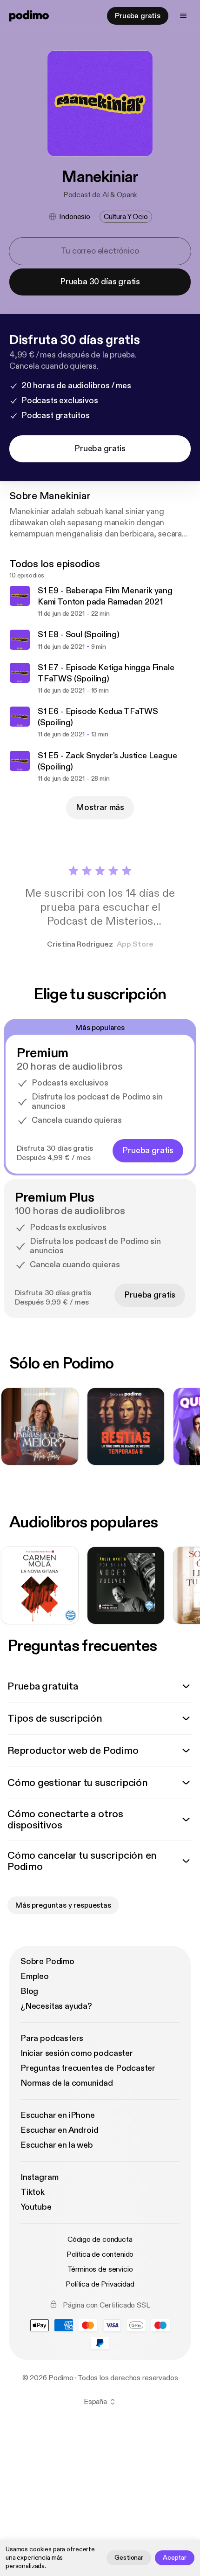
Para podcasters (52, 2038)
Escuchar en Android (60, 2130)
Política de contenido (100, 2254)
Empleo (35, 1976)
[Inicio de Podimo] (29, 16)
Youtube (36, 2207)
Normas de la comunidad (67, 2083)
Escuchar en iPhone (58, 2115)
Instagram (39, 2177)
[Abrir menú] (183, 16)
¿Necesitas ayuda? (56, 2006)
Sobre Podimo (47, 1961)
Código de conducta (100, 2239)
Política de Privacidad (100, 2284)
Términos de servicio (100, 2269)
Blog (29, 1991)
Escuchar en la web (57, 2145)
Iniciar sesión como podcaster (77, 2053)
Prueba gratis (138, 16)
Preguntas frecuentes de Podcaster (88, 2068)
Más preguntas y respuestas (63, 1905)
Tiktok (33, 2192)
